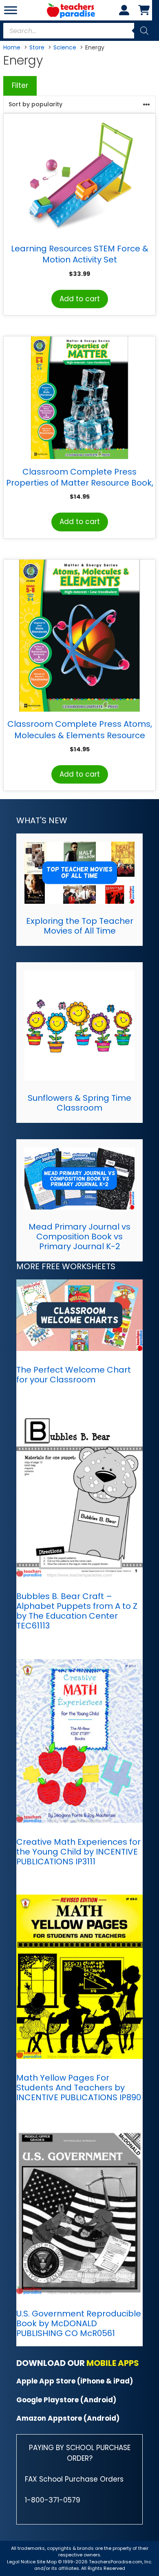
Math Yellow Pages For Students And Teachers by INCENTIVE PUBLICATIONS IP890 (79, 2088)
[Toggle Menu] (11, 10)
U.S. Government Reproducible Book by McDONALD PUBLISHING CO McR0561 (79, 2323)
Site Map (47, 2562)
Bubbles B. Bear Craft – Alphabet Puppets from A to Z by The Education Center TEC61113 (77, 1611)
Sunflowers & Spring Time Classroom (79, 1103)
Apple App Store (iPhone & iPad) (75, 2381)
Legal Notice (21, 2562)
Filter (20, 85)
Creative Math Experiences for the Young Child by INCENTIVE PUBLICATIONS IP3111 (78, 1852)
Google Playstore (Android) (66, 2400)
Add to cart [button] (80, 299)
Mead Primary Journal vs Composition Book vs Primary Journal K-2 (79, 1236)
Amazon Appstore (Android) (68, 2418)
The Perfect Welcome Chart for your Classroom (74, 1375)
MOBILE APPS (113, 2363)
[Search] (144, 31)
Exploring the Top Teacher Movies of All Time (80, 926)
